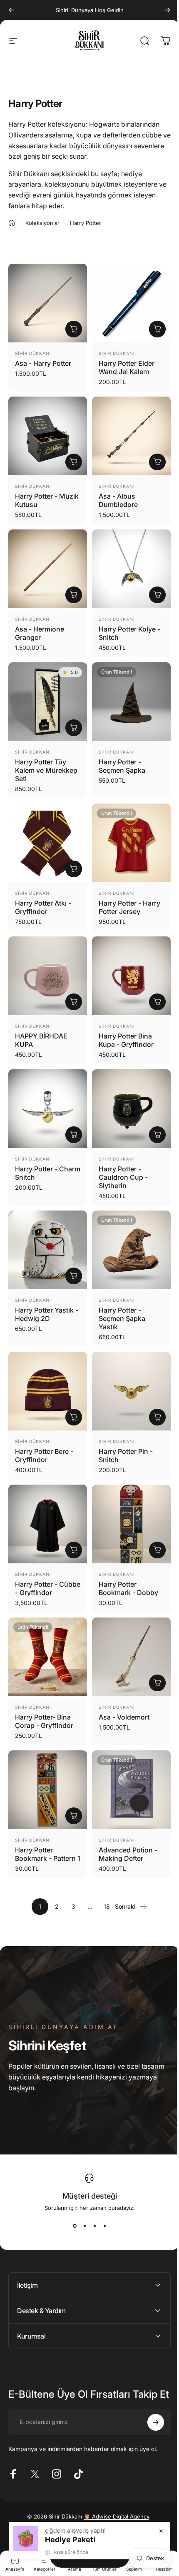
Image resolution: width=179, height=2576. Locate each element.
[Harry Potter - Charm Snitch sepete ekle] (71, 1113)
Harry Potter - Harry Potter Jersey (127, 892)
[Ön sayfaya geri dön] (12, 223)
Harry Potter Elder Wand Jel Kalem (124, 364)
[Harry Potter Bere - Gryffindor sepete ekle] (71, 1389)
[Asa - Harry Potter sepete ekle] (71, 326)
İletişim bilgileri (70, 2520)
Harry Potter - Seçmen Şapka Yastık (119, 1293)
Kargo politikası (146, 2510)
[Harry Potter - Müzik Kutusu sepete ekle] (71, 456)
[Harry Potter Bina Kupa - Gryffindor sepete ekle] (151, 983)
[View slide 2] (82, 2197)
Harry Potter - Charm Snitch (36, 1151)
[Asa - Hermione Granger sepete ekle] (71, 586)
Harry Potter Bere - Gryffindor (44, 1428)
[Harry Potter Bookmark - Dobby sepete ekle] (151, 1519)
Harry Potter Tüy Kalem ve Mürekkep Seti (41, 758)
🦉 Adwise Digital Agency (113, 2497)
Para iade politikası (70, 2510)
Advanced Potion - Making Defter (125, 1817)
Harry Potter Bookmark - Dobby (126, 1557)
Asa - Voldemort (121, 1683)
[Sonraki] (161, 10)
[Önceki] (12, 10)
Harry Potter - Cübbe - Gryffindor (45, 1557)
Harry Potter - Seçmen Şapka (119, 754)
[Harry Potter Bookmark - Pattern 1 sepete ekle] (71, 1778)
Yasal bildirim (104, 2520)
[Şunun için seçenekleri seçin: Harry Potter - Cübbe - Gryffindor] (71, 1519)
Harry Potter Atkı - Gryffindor (43, 892)
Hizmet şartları (110, 2510)
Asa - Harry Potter (43, 360)
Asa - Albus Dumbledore (115, 494)
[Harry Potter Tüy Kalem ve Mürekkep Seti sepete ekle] (71, 715)
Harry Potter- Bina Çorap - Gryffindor (44, 1687)
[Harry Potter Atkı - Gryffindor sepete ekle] (71, 854)
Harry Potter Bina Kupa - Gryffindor (123, 1021)
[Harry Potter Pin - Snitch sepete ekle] (151, 1389)
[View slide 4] (102, 2197)
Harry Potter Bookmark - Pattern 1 (45, 1821)
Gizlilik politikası (29, 2510)
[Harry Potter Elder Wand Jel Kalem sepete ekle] (151, 326)
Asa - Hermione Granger (40, 624)
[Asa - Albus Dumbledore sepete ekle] (151, 456)
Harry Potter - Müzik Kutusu (37, 494)
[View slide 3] (92, 2197)
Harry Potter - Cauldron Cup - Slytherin (120, 1156)
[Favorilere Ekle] (41, 280)
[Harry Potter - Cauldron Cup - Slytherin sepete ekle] (151, 1113)
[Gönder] (149, 2403)
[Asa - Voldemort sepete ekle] (151, 1649)
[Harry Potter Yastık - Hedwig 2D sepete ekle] (71, 1251)
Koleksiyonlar (42, 223)
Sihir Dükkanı (33, 350)
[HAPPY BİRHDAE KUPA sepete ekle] (71, 983)
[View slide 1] (72, 2197)
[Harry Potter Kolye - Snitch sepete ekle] (151, 586)
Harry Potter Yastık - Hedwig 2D (44, 1289)
